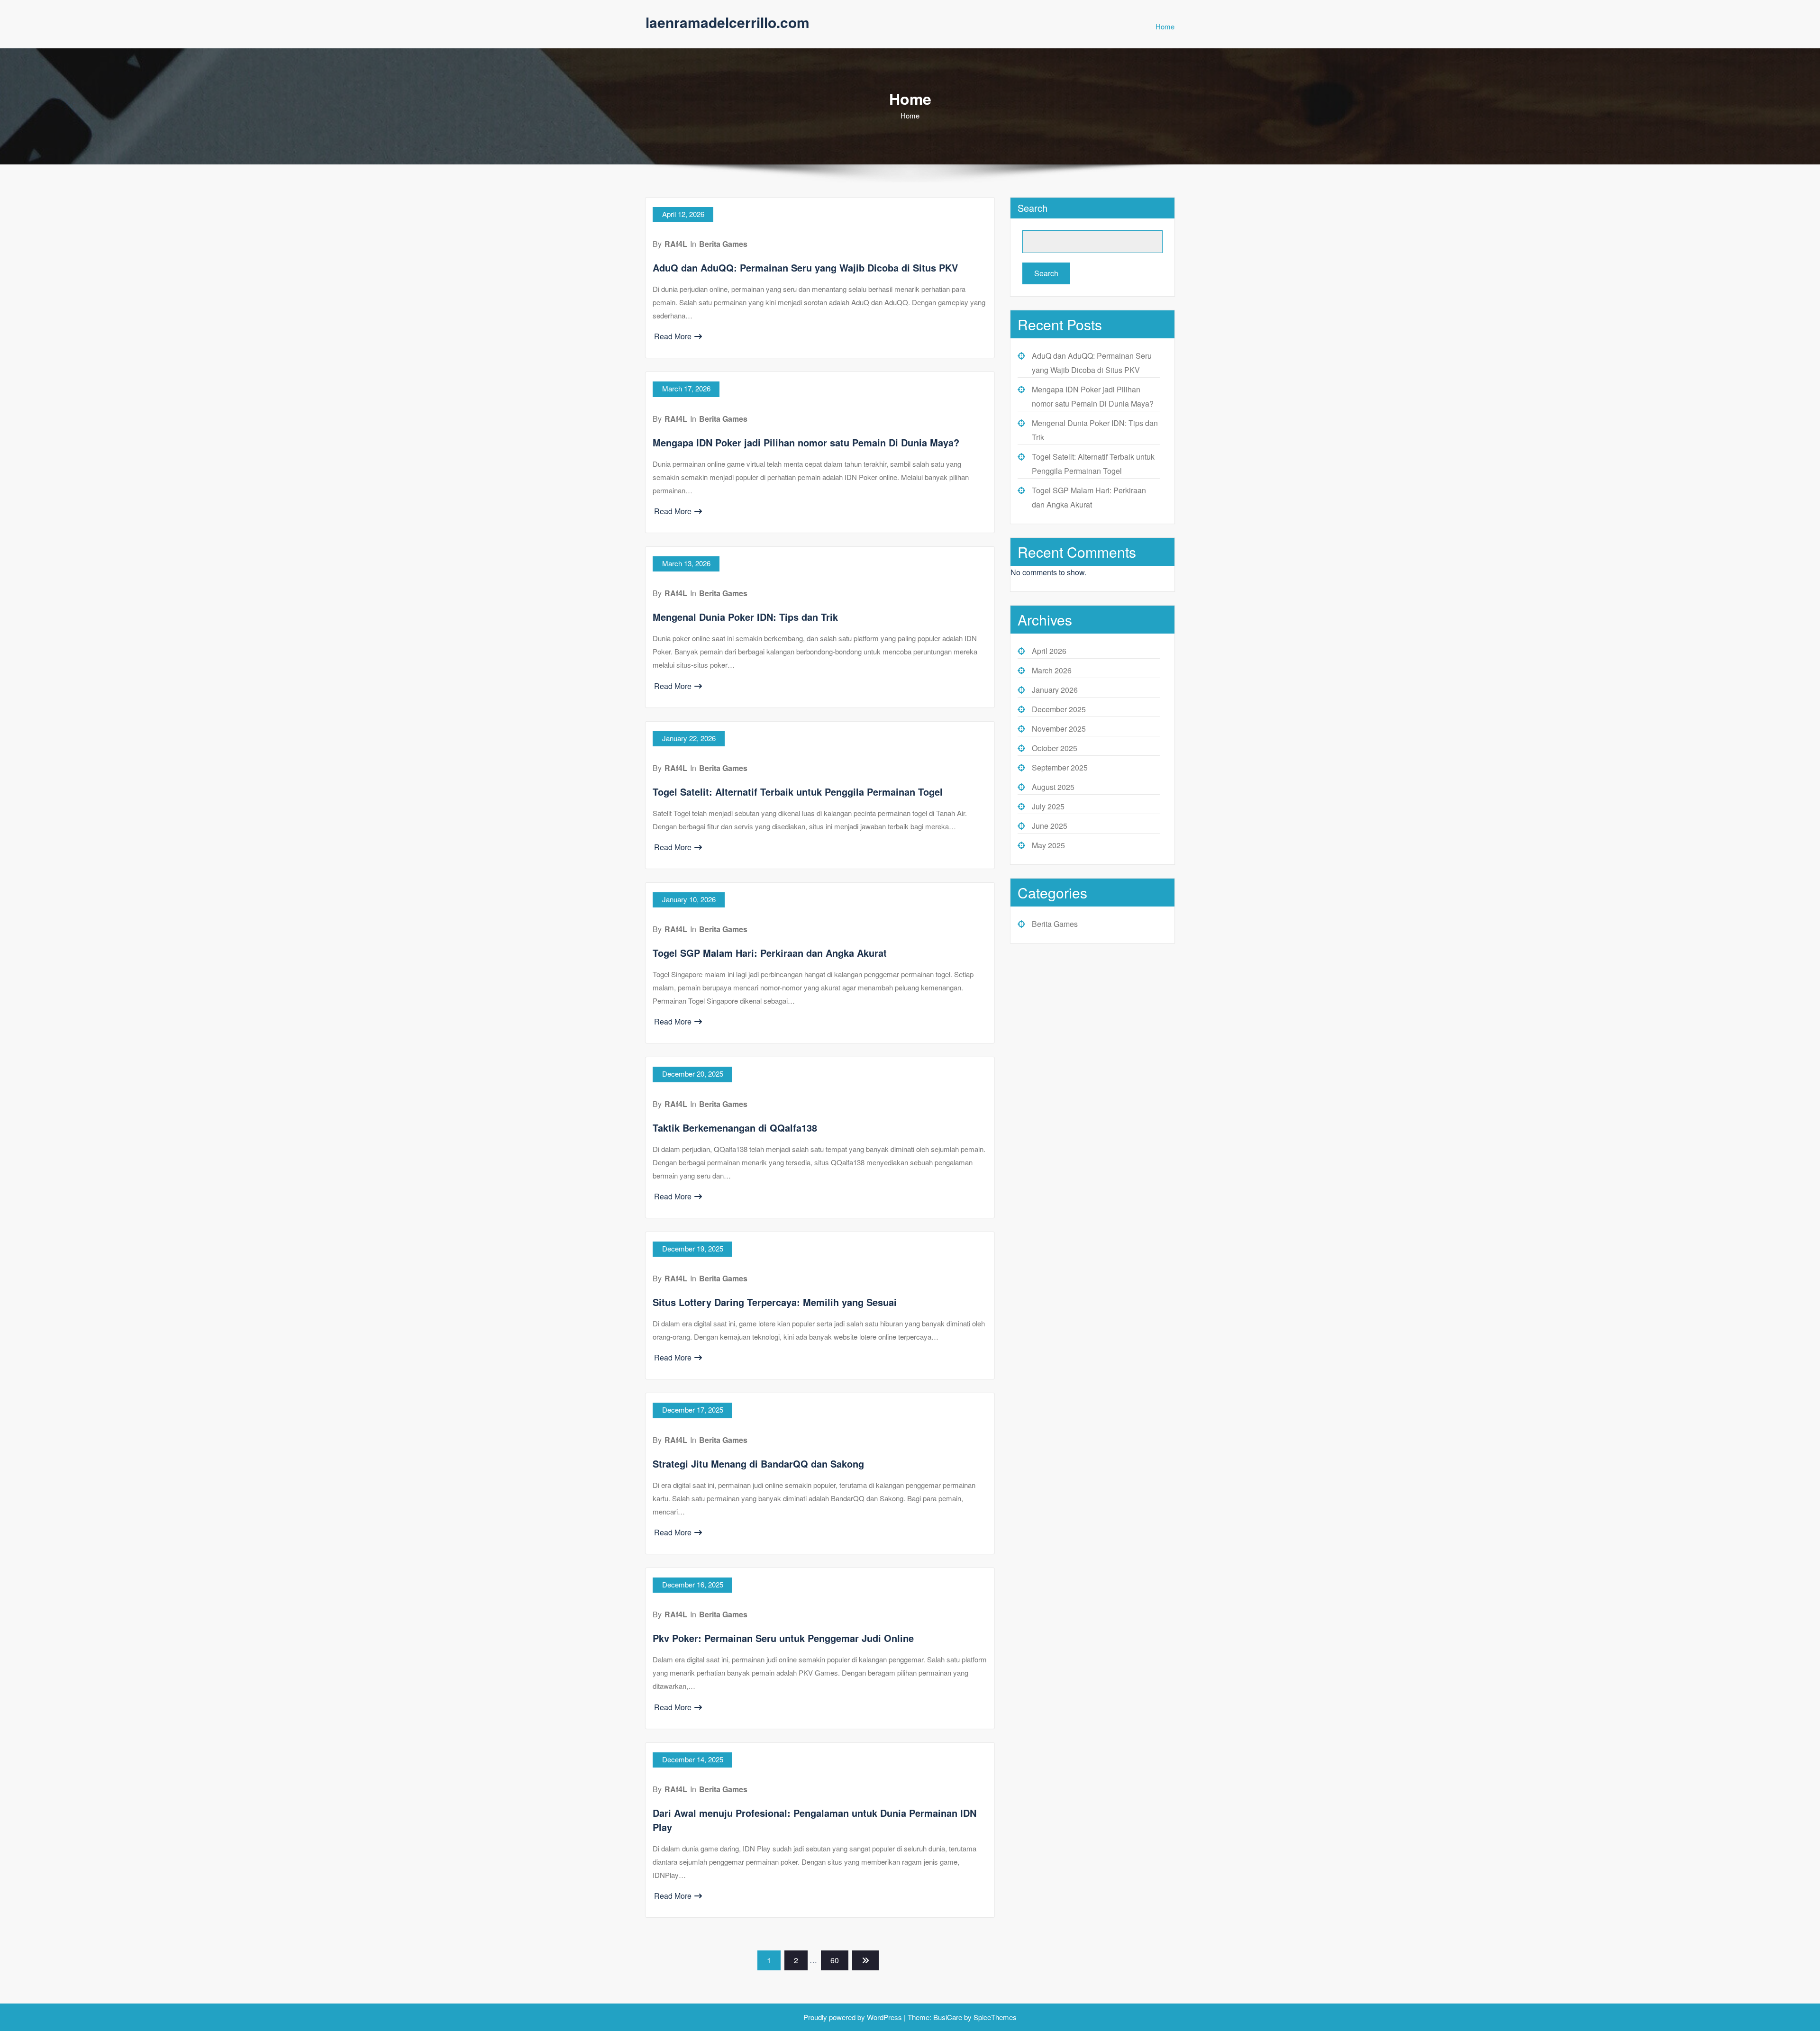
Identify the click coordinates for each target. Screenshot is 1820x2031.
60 (835, 1960)
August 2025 (1053, 787)
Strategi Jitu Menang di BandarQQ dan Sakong (758, 1464)
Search (1033, 208)
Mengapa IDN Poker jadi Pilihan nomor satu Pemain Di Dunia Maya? (806, 442)
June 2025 (1050, 826)
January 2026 (1055, 690)
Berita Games (723, 244)
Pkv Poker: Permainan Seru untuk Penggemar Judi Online (783, 1638)
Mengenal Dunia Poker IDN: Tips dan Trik (745, 617)
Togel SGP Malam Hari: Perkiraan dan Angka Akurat (770, 953)
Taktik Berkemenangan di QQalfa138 (735, 1128)
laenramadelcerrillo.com (728, 22)
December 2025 (1059, 709)
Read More (673, 336)
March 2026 (1052, 670)
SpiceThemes (994, 2017)
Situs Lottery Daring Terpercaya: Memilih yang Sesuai (775, 1302)
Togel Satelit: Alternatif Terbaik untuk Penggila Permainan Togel (798, 792)
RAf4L (676, 244)
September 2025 (1060, 767)
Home (1165, 26)
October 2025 (1055, 748)
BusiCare (949, 2017)
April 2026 (1049, 651)
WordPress (884, 2017)
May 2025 (1048, 845)
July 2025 (1048, 806)
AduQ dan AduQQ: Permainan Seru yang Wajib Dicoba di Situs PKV (805, 267)
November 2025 (1059, 729)
